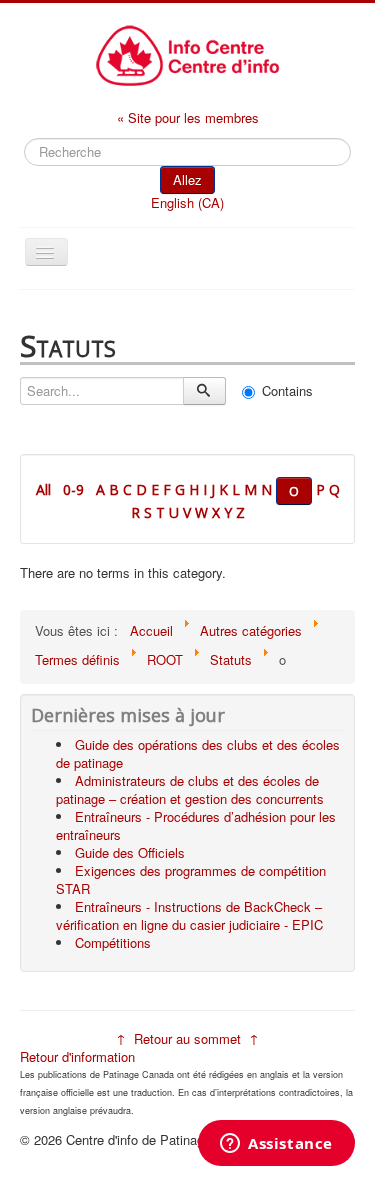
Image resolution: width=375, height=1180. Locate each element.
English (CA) (187, 202)
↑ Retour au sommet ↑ (187, 1038)
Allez (187, 179)
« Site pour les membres (188, 117)
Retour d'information (77, 1056)
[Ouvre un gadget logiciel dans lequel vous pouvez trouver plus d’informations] (276, 1145)
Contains (287, 390)
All (43, 489)
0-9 (73, 489)
